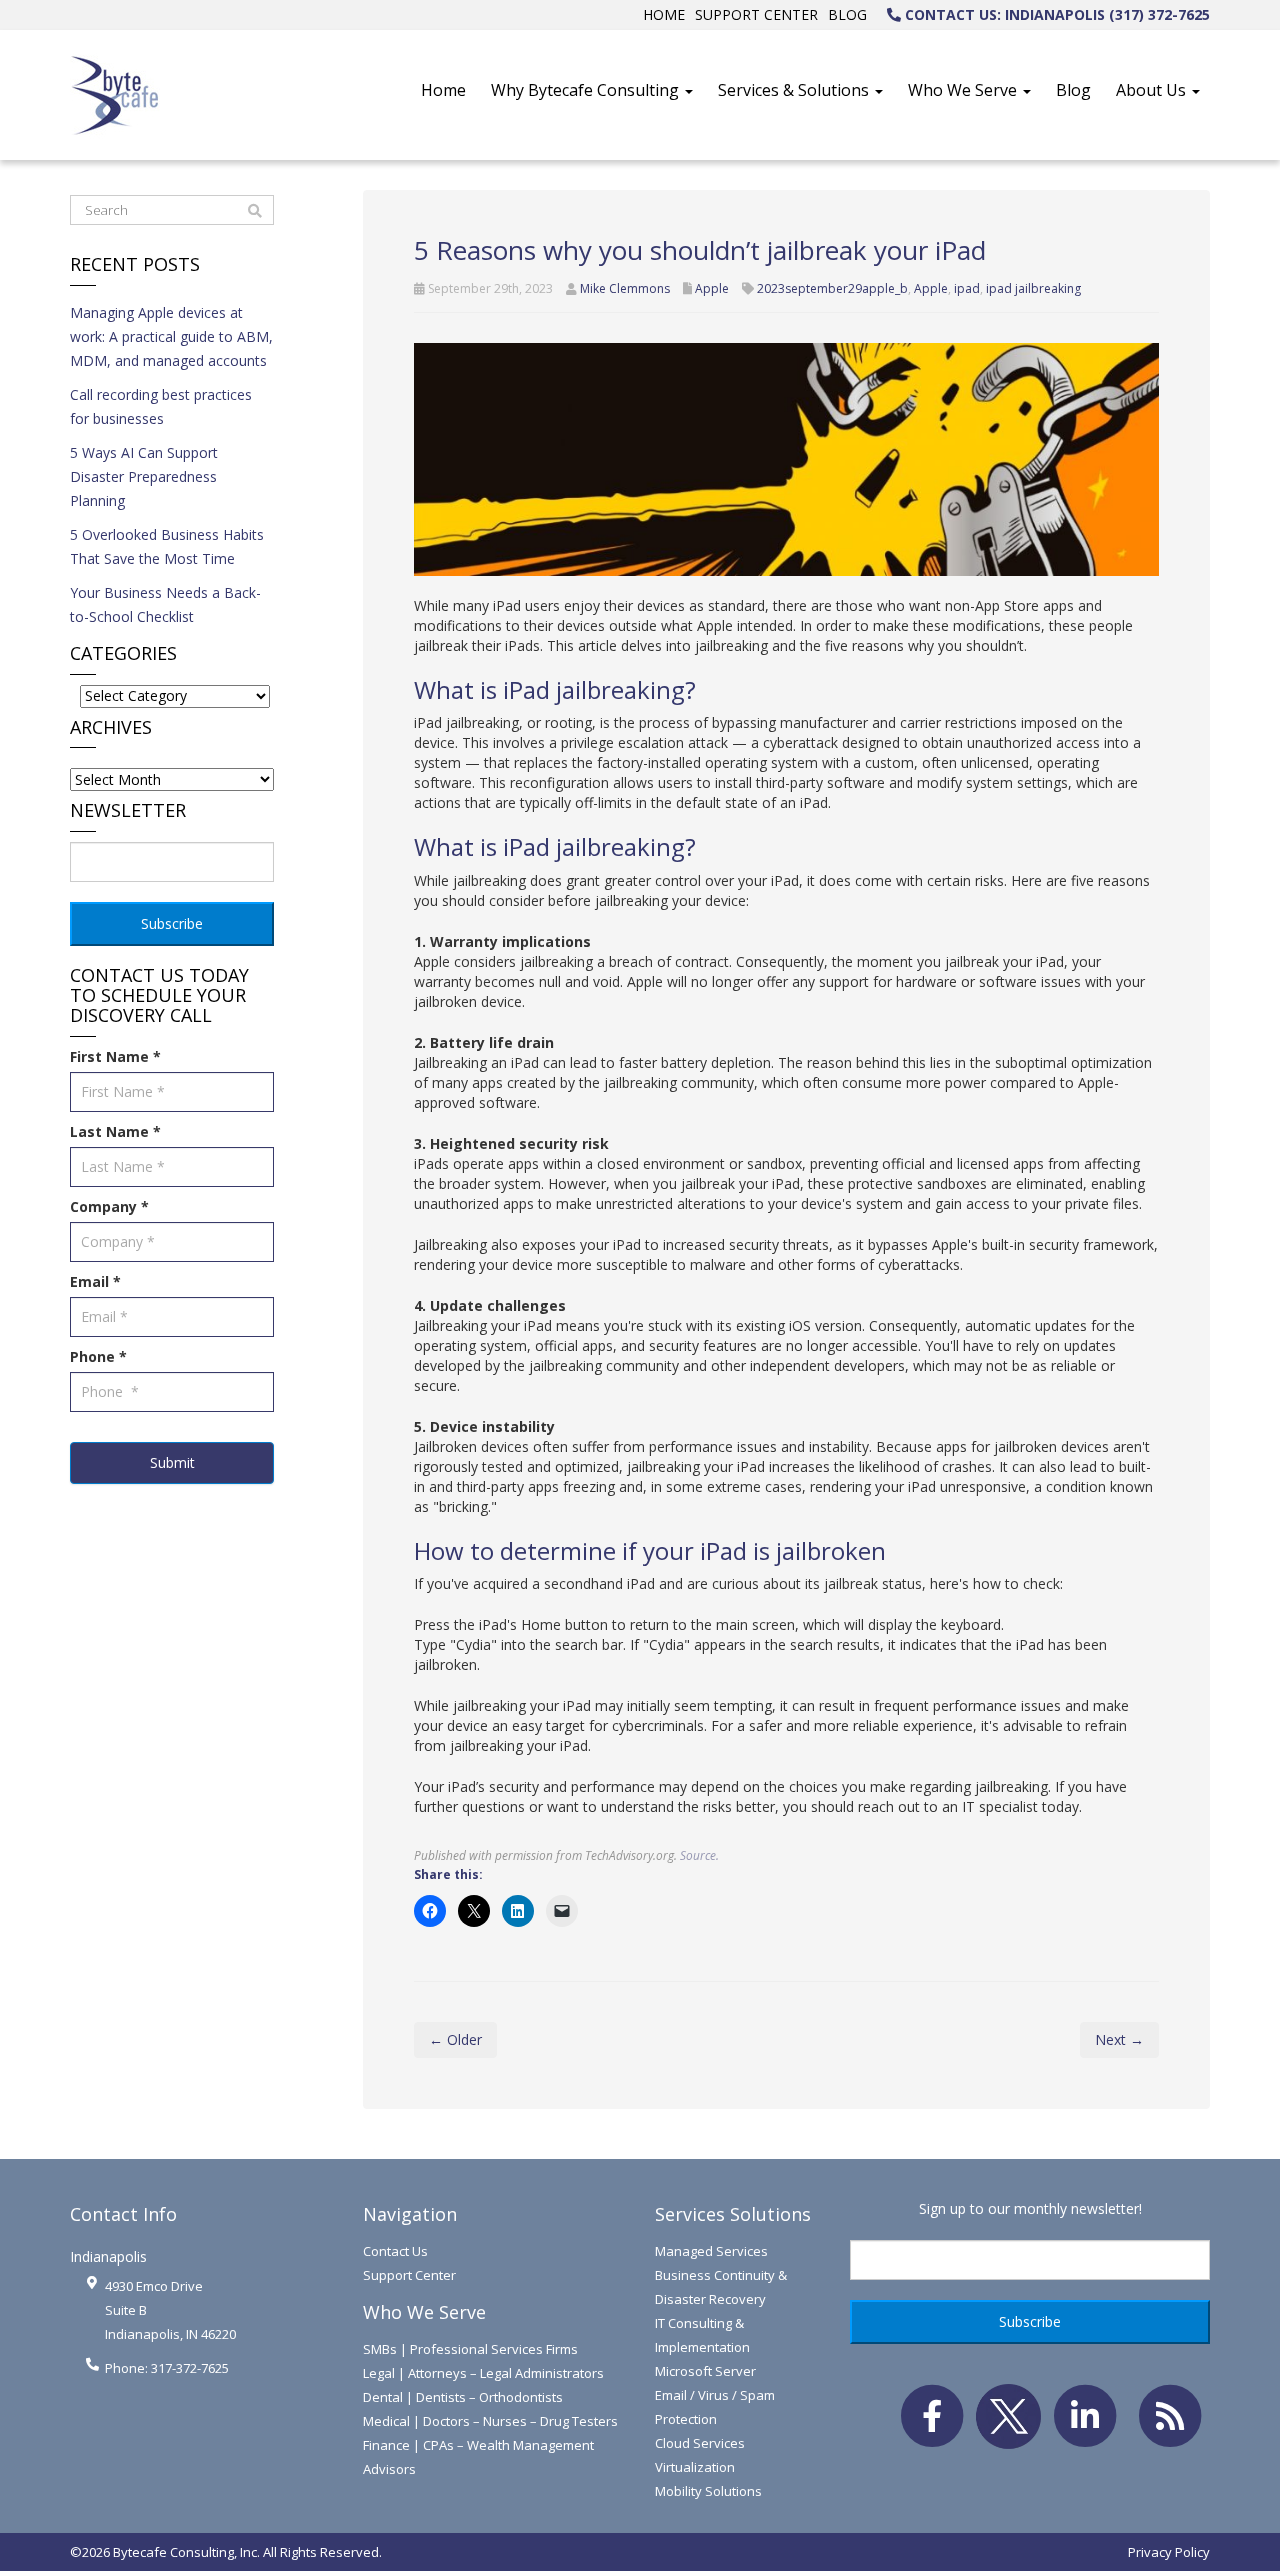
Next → (1119, 2039)
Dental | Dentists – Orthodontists (463, 2397)
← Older (455, 2039)
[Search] (255, 211)
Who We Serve (964, 90)
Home (664, 14)
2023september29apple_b (832, 288)
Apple (712, 288)
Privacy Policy (1169, 2552)
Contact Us (395, 2251)
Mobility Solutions (708, 2491)
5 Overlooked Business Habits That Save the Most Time (167, 546)
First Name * (115, 1056)
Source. (699, 1855)
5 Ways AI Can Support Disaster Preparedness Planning (144, 476)
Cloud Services (700, 2443)
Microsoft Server (705, 2371)
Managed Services (711, 2251)
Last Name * (115, 1131)
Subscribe (172, 923)
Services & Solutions (795, 90)
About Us (1153, 90)
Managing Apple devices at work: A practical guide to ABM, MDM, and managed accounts (171, 336)
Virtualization (695, 2467)
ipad (967, 288)
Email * (95, 1281)
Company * (109, 1206)
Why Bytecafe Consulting (587, 90)
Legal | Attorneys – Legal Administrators (483, 2373)
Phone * (98, 1356)
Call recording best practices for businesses (161, 406)
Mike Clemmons (625, 288)
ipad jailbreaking (1033, 288)
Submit (172, 1462)
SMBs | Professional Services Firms (470, 2349)
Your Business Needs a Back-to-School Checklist (165, 604)
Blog (847, 14)
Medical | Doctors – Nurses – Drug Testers (490, 2421)
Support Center (756, 14)
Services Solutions (733, 2214)
